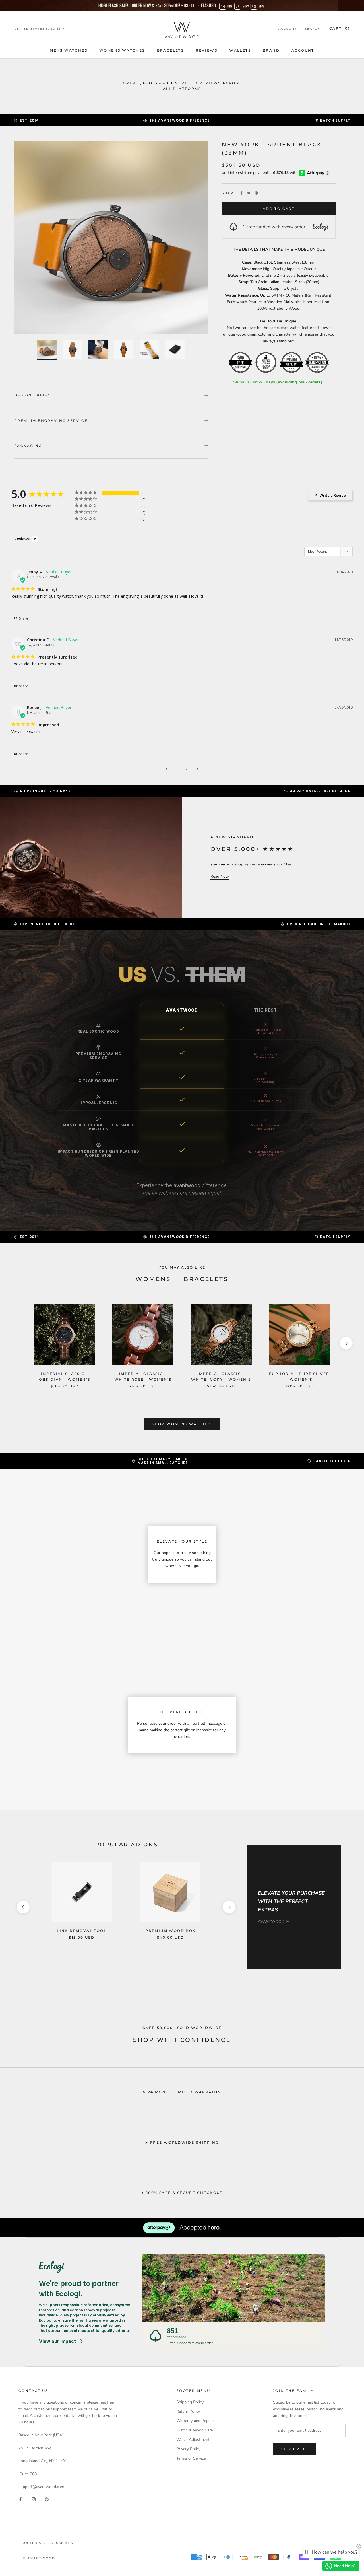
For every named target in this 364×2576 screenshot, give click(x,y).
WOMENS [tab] (153, 1279)
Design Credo (32, 395)
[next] (346, 1343)
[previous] (18, 1343)
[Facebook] (241, 193)
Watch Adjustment (193, 2440)
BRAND (271, 50)
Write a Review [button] (333, 495)
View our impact (57, 2341)
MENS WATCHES (69, 50)
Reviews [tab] (22, 539)
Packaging (28, 446)
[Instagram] (34, 2499)
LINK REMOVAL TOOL (82, 1931)
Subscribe (294, 2449)
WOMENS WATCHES (122, 50)
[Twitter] (249, 193)
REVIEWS (206, 50)
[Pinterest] (256, 193)
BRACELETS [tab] (206, 1279)
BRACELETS (170, 50)
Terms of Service (191, 2458)
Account (288, 29)
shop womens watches (182, 1424)
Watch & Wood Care (195, 2430)
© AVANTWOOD (39, 2558)
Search (313, 29)
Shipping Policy (190, 2402)
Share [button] (23, 618)
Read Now (220, 876)
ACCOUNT (303, 50)
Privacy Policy (188, 2449)
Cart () (340, 28)
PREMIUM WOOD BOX (170, 1931)
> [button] (197, 769)
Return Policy (188, 2411)
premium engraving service (51, 421)
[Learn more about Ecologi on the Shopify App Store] (85, 2267)
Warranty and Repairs (196, 2421)
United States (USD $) (37, 29)
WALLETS (240, 50)
